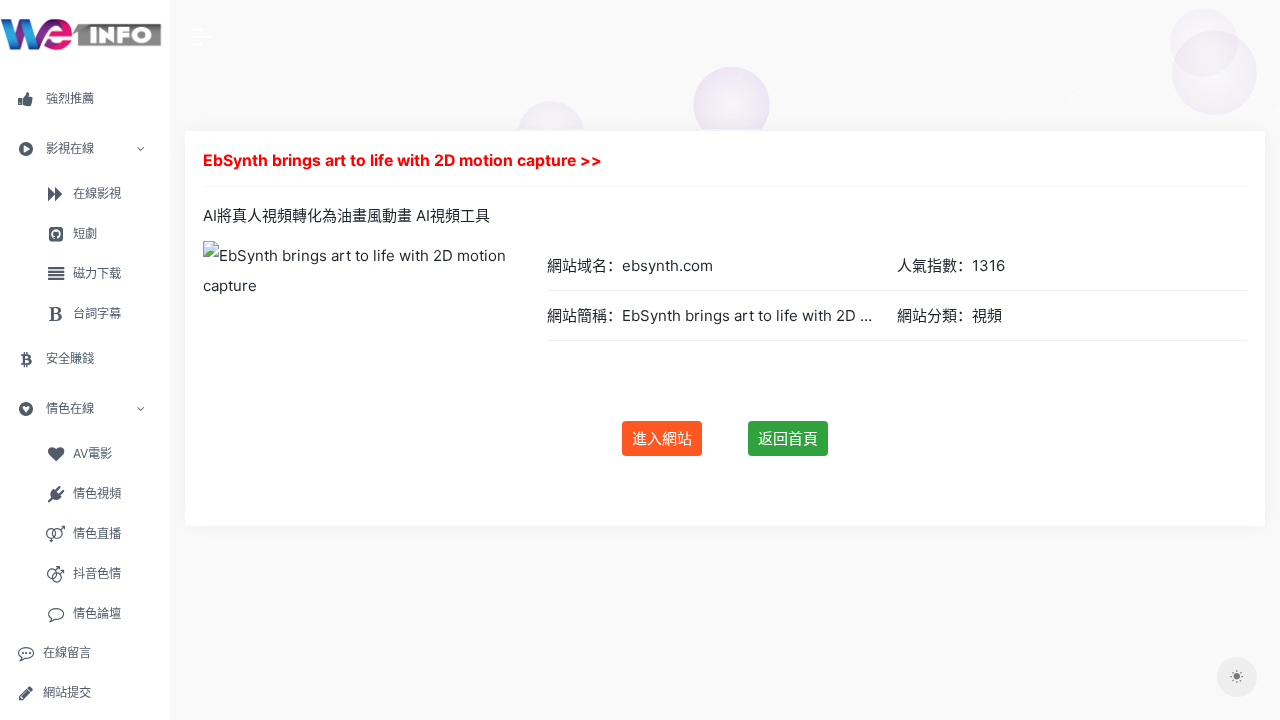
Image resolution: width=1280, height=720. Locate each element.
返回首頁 (788, 438)
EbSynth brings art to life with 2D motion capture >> (402, 160)
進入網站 (662, 438)
